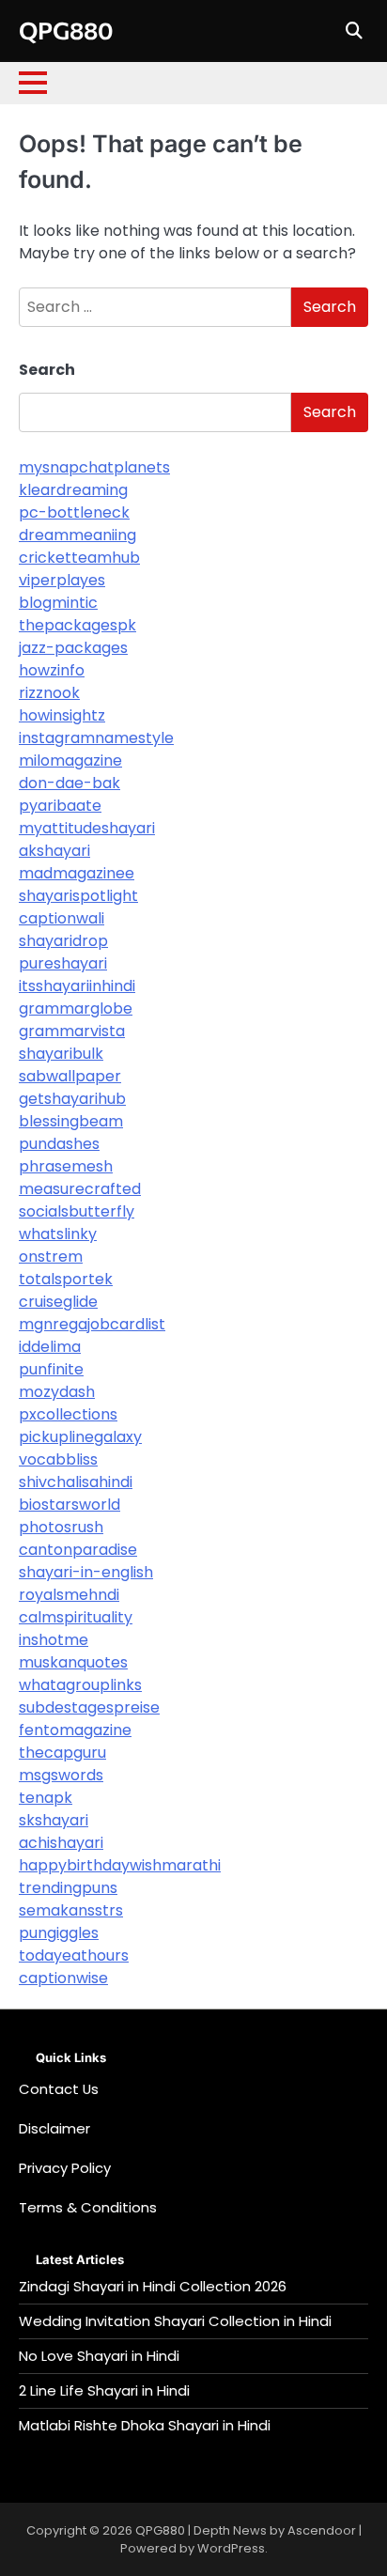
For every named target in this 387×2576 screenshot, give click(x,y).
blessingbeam (71, 1121)
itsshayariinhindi (77, 986)
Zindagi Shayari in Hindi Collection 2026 (153, 2286)
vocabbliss (58, 1459)
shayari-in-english (86, 1572)
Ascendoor (322, 2530)
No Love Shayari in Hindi (99, 2356)
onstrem (51, 1257)
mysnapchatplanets (94, 467)
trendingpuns (68, 1888)
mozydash (57, 1392)
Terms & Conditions (88, 2207)
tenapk (46, 1798)
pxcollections (68, 1414)
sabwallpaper (70, 1076)
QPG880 (66, 30)
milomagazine (70, 760)
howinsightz (62, 715)
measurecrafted (80, 1189)
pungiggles (59, 1933)
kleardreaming (73, 490)
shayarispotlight (78, 896)
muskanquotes (73, 1662)
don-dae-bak (70, 783)
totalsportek (66, 1279)
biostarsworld (70, 1505)
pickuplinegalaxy (80, 1437)
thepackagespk (77, 625)
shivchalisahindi (76, 1482)
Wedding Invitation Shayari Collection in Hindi (175, 2321)
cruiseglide (58, 1302)
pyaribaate (60, 806)
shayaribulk (61, 1054)
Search (47, 370)
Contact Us (59, 2089)
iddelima (50, 1347)
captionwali (62, 918)
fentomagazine (75, 1730)
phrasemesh (66, 1166)
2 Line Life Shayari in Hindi (104, 2390)
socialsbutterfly (77, 1211)
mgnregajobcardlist (92, 1324)
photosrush (61, 1527)
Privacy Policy (65, 2168)
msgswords (61, 1775)
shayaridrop (63, 941)
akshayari (54, 851)
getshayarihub (72, 1099)
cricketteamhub (79, 558)
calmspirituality (76, 1617)
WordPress (231, 2548)
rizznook (49, 693)
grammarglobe (76, 1009)
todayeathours (74, 1955)
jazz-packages (73, 648)
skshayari (54, 1820)
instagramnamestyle (96, 738)
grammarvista (72, 1031)
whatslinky (58, 1234)
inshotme (54, 1640)
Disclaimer (54, 2128)
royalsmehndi (69, 1595)
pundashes (59, 1144)
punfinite (51, 1369)
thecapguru (62, 1753)
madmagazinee (77, 873)
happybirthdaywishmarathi (120, 1865)
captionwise (63, 1978)
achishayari (61, 1843)
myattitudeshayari (87, 828)
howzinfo (52, 670)
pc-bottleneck (74, 512)
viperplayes (62, 580)
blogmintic (58, 603)
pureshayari (63, 963)
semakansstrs (71, 1910)
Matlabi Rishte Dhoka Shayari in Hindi (145, 2425)
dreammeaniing (77, 535)
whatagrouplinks (80, 1685)
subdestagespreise (89, 1707)
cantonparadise (78, 1550)
